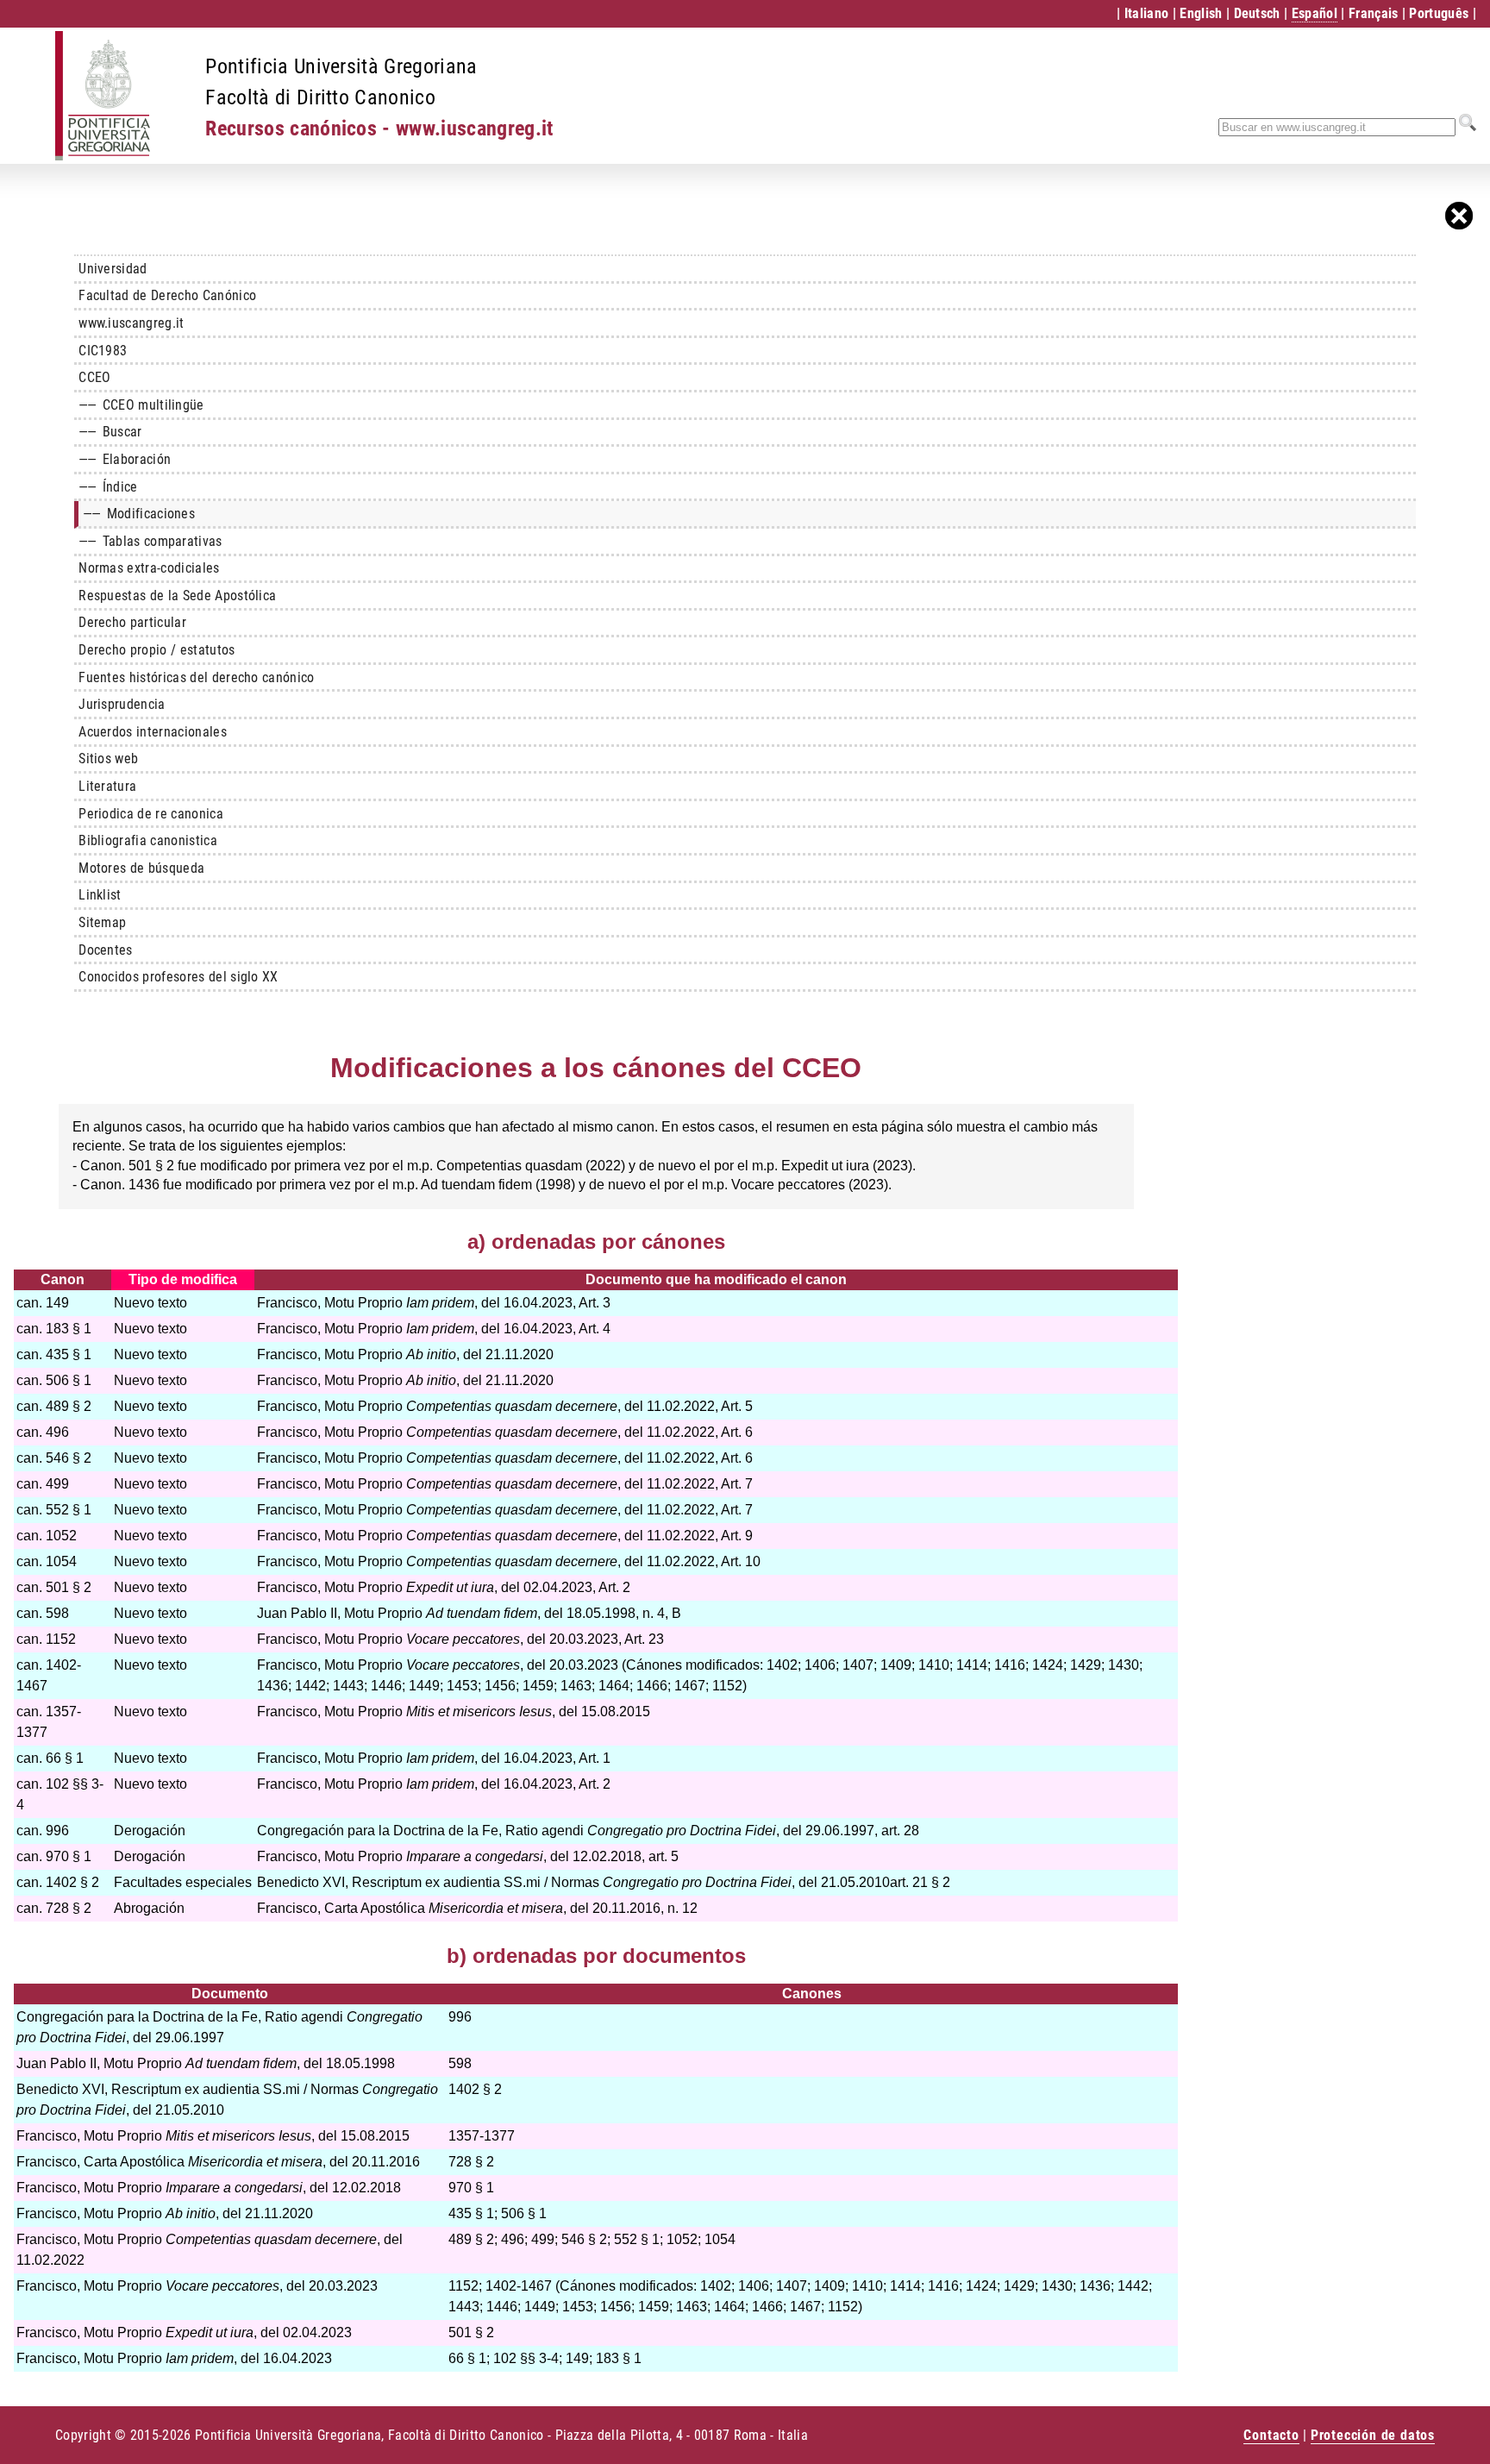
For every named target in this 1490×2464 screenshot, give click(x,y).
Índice (108, 487)
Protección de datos (1373, 2435)
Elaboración (125, 459)
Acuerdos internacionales (153, 732)
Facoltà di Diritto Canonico (320, 97)
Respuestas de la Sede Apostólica (177, 596)
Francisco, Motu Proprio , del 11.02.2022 (486, 1406)
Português (1439, 13)
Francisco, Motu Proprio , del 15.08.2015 (454, 1712)
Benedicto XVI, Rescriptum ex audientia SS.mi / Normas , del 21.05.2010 (573, 1882)
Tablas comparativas (150, 541)
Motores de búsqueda (141, 868)
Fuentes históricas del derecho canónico (196, 677)
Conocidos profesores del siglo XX (178, 977)
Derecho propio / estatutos (157, 650)
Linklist (100, 895)
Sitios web (108, 759)
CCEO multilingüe (141, 405)
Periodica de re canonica (151, 814)
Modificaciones (139, 514)
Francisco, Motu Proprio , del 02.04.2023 (425, 1587)
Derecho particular (132, 622)
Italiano (1147, 13)
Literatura (107, 786)
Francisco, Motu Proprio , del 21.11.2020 (405, 1354)
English (1201, 13)
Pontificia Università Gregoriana (341, 66)
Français (1374, 13)
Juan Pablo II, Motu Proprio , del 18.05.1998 (446, 1613)
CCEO (94, 377)
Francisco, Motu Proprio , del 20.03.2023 (438, 1639)
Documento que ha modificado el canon (716, 1279)
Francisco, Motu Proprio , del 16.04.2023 (415, 1303)
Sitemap (102, 922)
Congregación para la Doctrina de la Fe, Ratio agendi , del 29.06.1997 (566, 1831)
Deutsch (1257, 13)
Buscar (110, 432)
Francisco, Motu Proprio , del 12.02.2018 (449, 1856)
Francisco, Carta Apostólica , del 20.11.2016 (459, 1908)
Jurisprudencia (122, 704)
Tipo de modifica (183, 1279)
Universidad (113, 269)
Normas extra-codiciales (149, 568)
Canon (63, 1279)
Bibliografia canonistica (148, 840)
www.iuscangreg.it (131, 323)
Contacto (1271, 2435)
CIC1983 (103, 351)
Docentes (106, 950)
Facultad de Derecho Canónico (167, 295)
